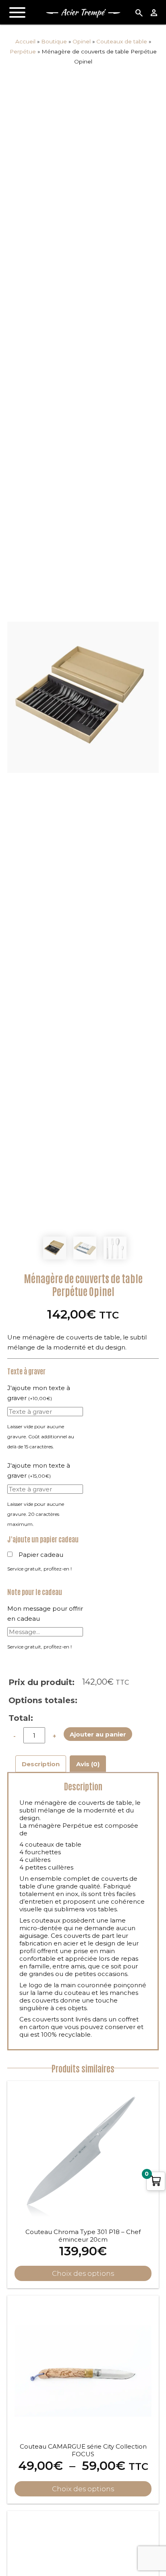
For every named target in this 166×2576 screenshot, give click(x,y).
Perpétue (23, 51)
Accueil (25, 41)
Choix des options (83, 2489)
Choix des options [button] (83, 2273)
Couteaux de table (122, 41)
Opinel (82, 41)
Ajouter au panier (98, 1734)
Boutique (54, 41)
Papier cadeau (41, 1555)
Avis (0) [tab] (88, 1764)
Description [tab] (41, 1764)
